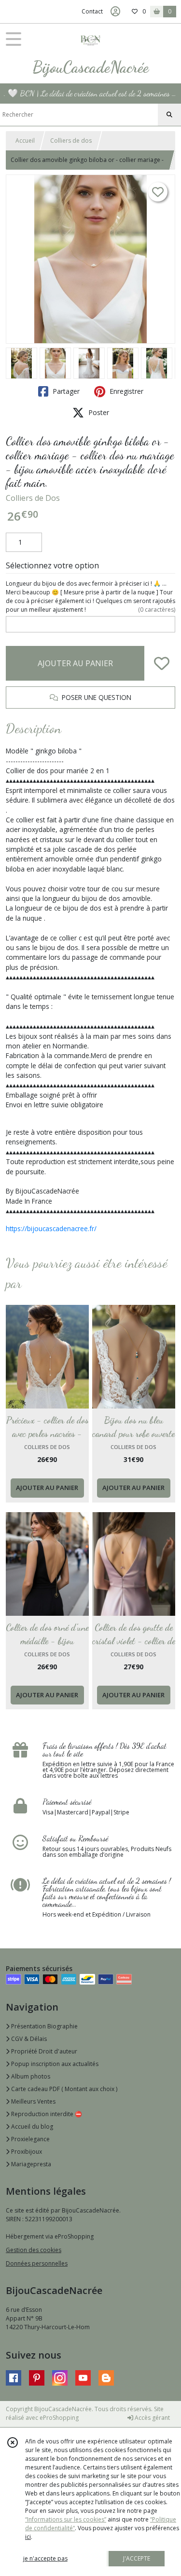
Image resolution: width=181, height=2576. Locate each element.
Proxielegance (30, 2139)
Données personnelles (37, 2263)
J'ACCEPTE (137, 2558)
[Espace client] (115, 12)
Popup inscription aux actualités (54, 2064)
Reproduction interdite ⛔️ (46, 2114)
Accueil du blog (31, 2127)
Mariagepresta (30, 2164)
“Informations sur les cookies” (66, 2519)
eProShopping (59, 2418)
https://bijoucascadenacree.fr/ (51, 1228)
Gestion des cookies (34, 2250)
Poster (98, 412)
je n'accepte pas (45, 2558)
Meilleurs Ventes (33, 2101)
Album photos (30, 2076)
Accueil (25, 141)
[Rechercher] (169, 115)
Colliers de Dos (33, 498)
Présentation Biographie (44, 2026)
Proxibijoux (26, 2152)
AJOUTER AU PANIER (75, 663)
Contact (92, 11)
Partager (65, 391)
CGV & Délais (28, 2039)
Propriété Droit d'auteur (43, 2051)
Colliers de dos (71, 141)
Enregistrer (125, 391)
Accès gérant (152, 2418)
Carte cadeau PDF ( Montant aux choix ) (63, 2089)
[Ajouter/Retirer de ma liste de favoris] (162, 663)
